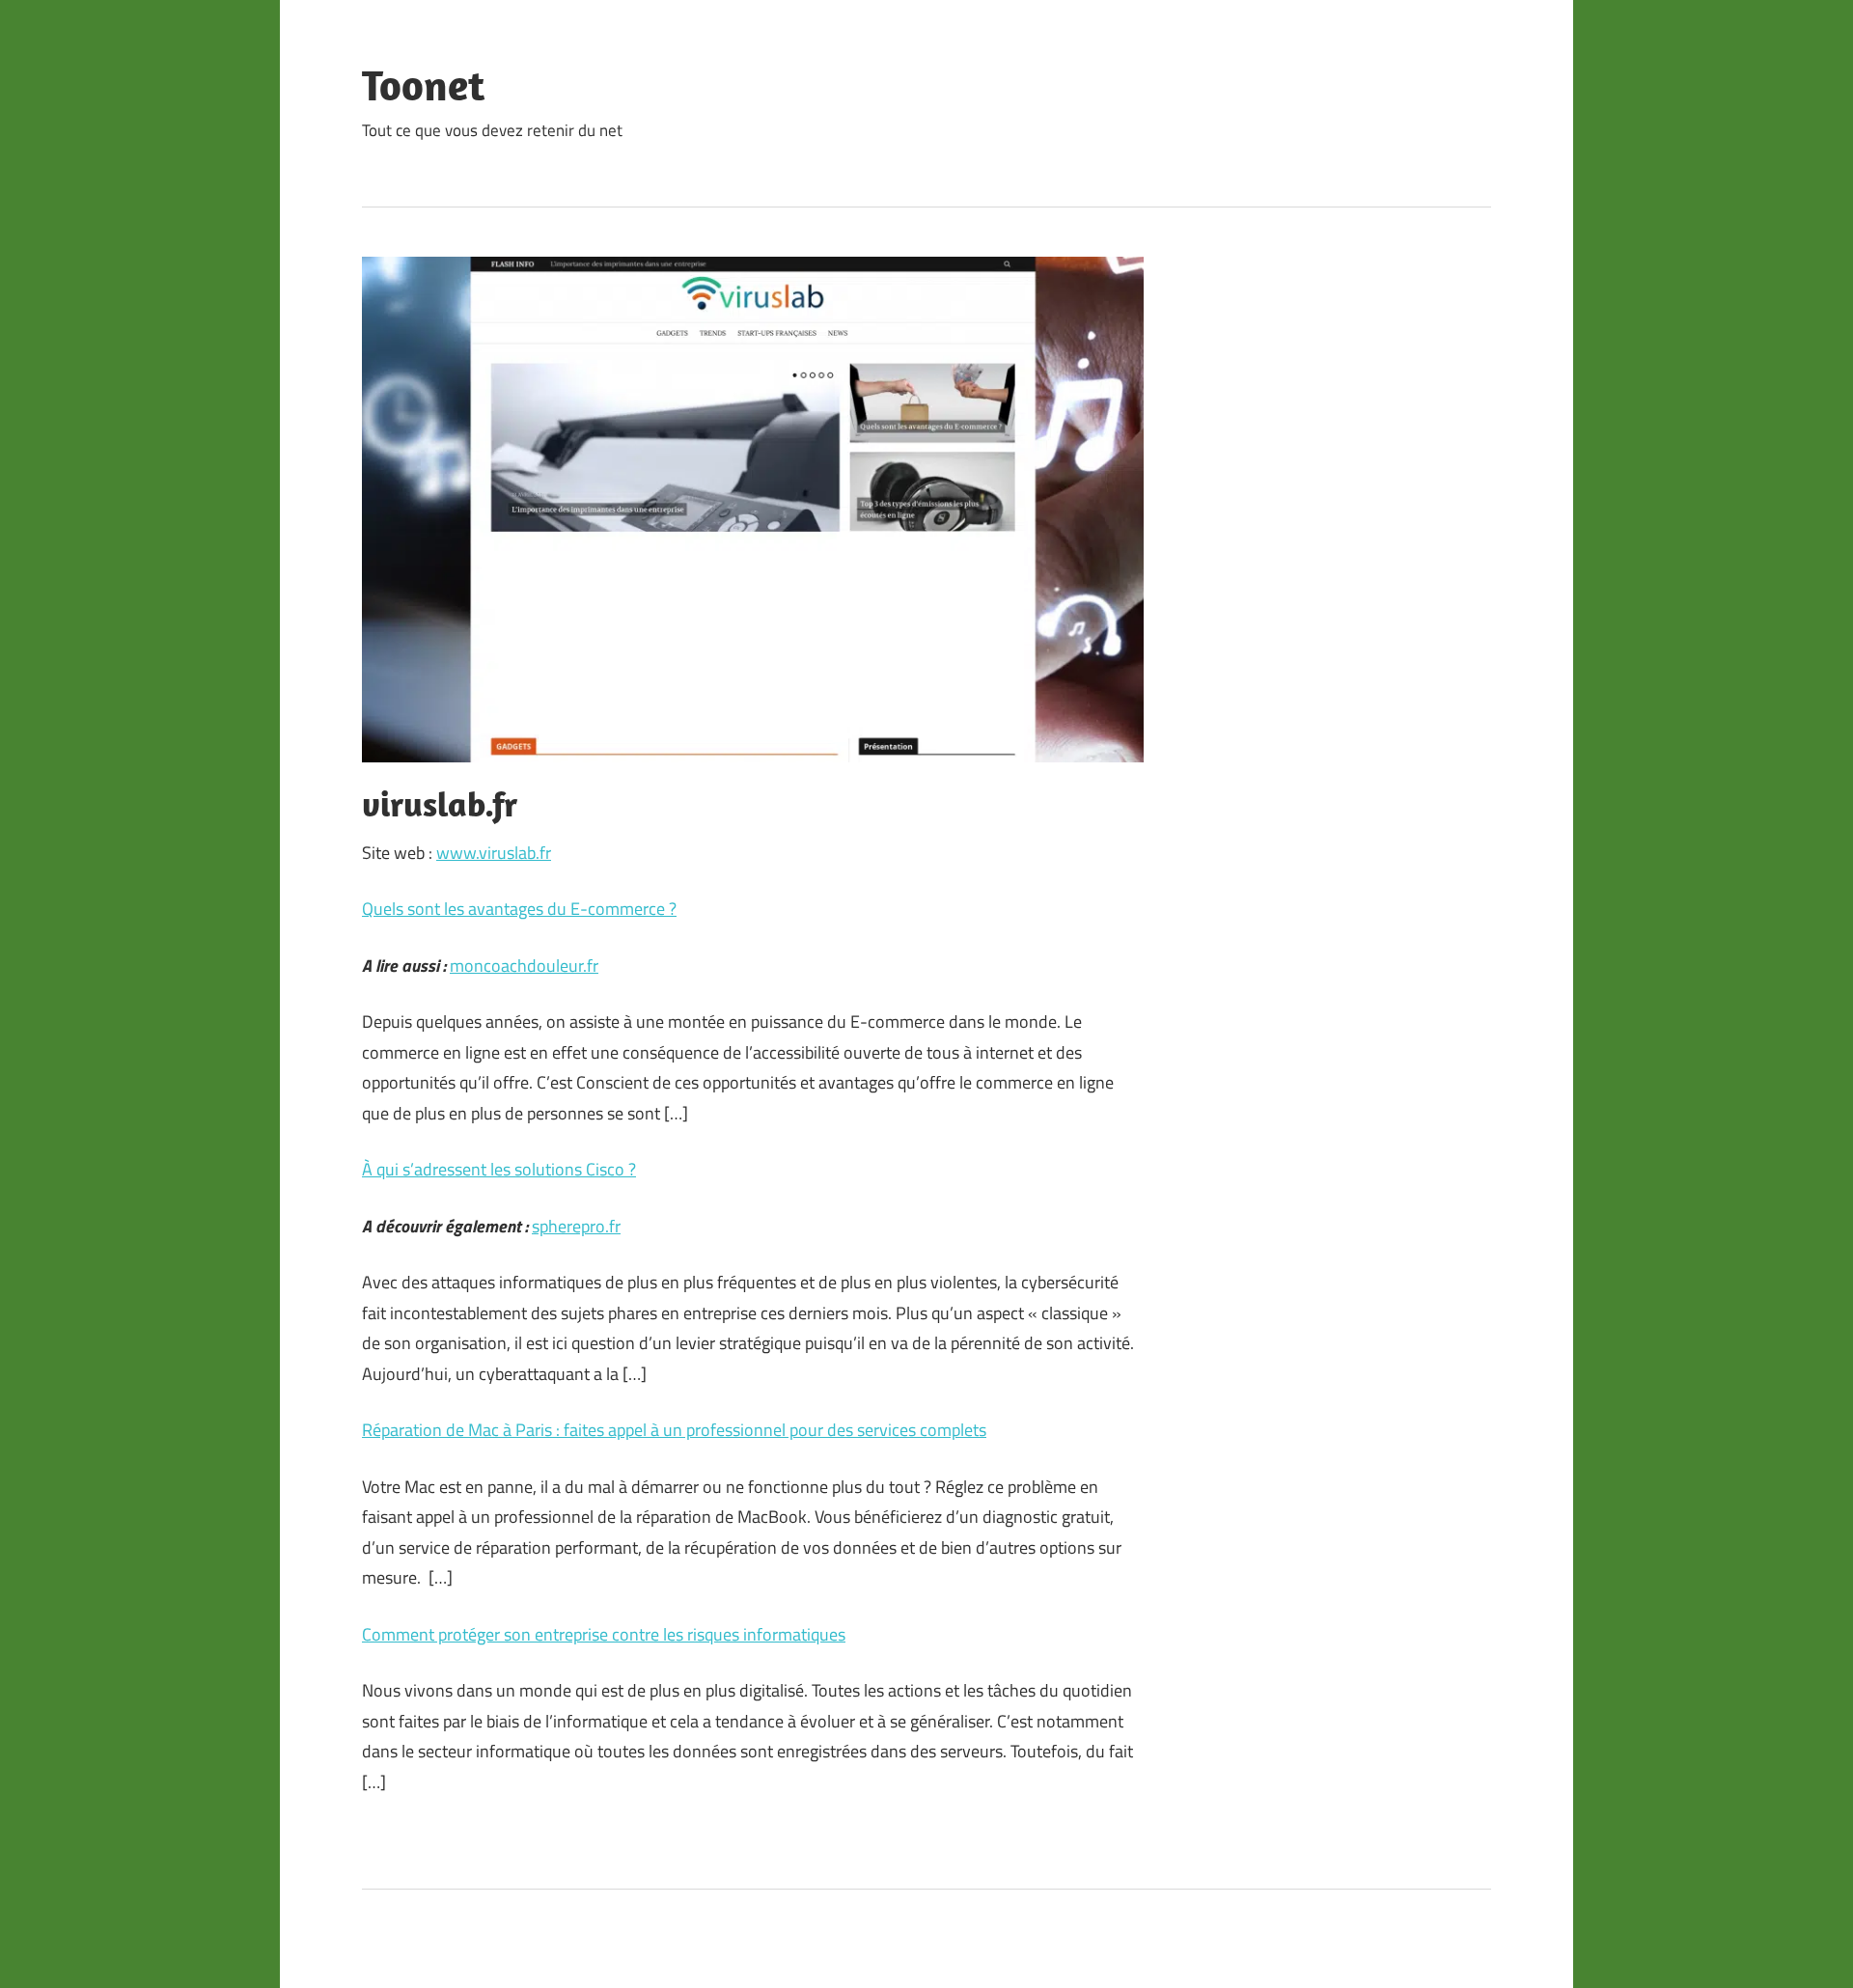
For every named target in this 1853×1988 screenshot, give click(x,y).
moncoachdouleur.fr (524, 966)
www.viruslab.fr (494, 853)
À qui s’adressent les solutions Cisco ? (499, 1169)
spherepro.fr (576, 1226)
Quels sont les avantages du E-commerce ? (519, 909)
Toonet (423, 85)
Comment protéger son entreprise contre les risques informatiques (604, 1634)
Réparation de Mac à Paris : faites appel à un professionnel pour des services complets (674, 1430)
